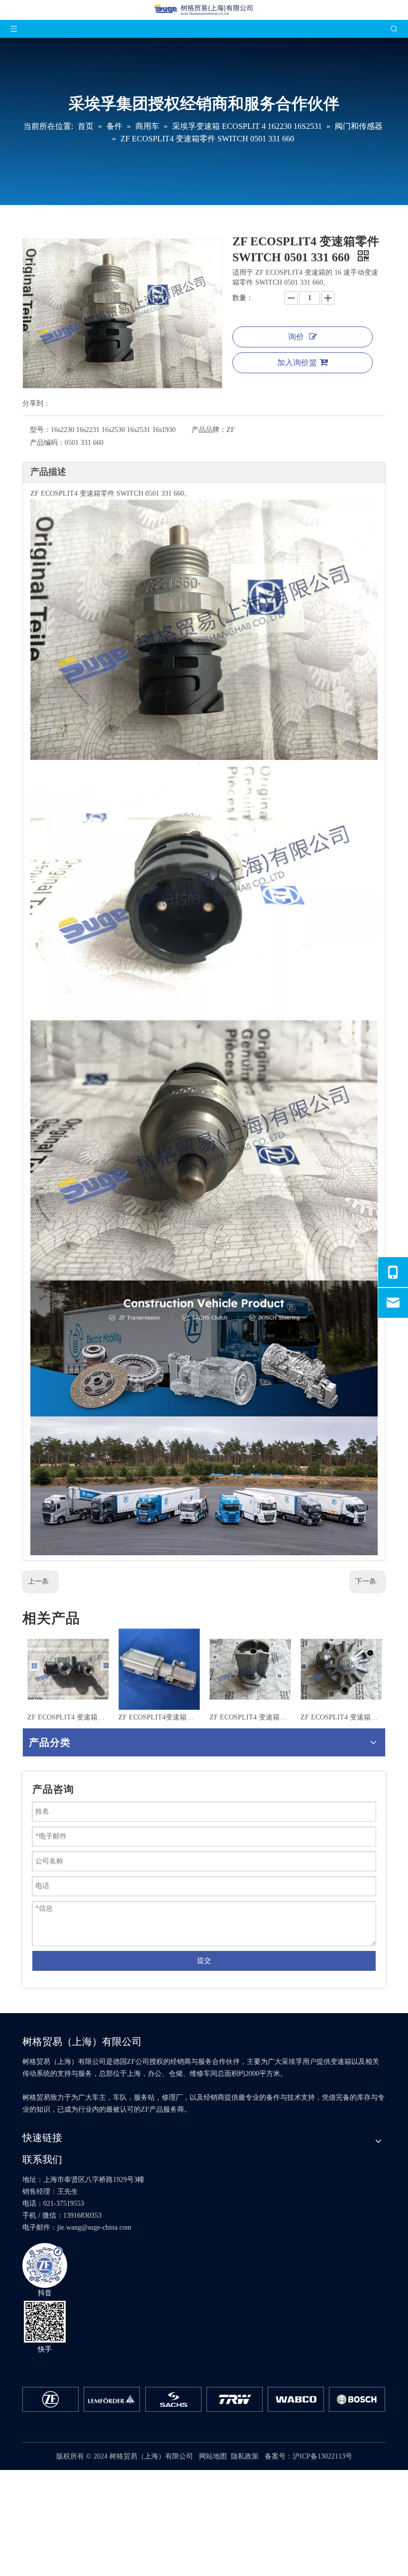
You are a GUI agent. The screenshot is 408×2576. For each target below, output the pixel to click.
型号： (40, 430)
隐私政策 (245, 2456)
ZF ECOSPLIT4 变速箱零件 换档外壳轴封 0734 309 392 (341, 1717)
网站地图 (213, 2456)
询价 (296, 337)
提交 (204, 1961)
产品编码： (47, 443)
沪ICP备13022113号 (322, 2456)
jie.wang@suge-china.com (94, 2227)
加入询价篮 (297, 363)
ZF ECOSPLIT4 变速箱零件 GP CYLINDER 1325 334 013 (250, 1717)
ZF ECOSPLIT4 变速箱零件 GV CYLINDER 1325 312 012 (159, 1717)
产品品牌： (209, 430)
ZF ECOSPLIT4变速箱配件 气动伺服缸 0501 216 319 (68, 1717)
